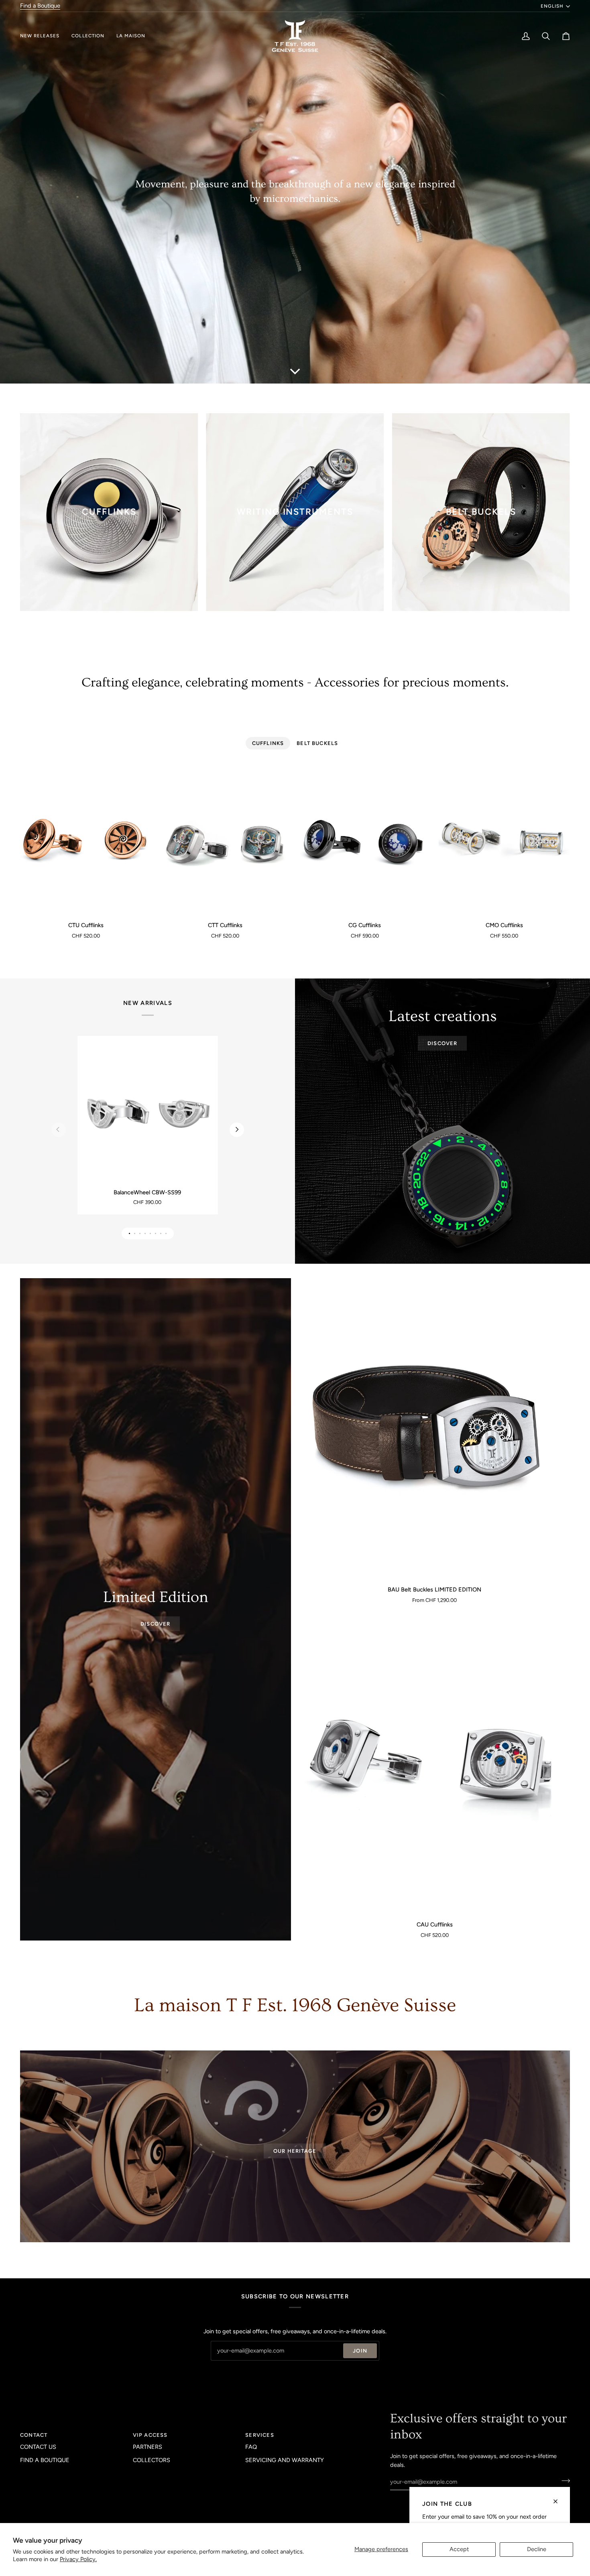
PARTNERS (147, 2447)
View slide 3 (140, 1233)
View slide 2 (135, 1233)
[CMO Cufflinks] (505, 842)
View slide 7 (161, 1233)
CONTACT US (38, 2447)
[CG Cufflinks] (365, 842)
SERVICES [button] (259, 2435)
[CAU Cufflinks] (434, 1764)
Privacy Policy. (78, 2559)
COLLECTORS (152, 2460)
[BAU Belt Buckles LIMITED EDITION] (434, 1429)
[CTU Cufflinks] (86, 842)
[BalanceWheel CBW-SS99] (147, 1113)
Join (360, 2351)
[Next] (237, 1130)
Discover (442, 1043)
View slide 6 (156, 1233)
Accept (459, 2549)
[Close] (559, 2498)
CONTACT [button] (34, 2435)
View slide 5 (150, 1233)
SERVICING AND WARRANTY (285, 2460)
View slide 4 (145, 1233)
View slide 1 (129, 1233)
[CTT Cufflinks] (226, 842)
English (552, 6)
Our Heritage (295, 2151)
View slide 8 (166, 1233)
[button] (43, 36)
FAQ (251, 2447)
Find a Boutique (40, 6)
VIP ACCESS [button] (150, 2435)
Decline (537, 2549)
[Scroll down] (295, 371)
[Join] (563, 2481)
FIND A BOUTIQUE (45, 2460)
